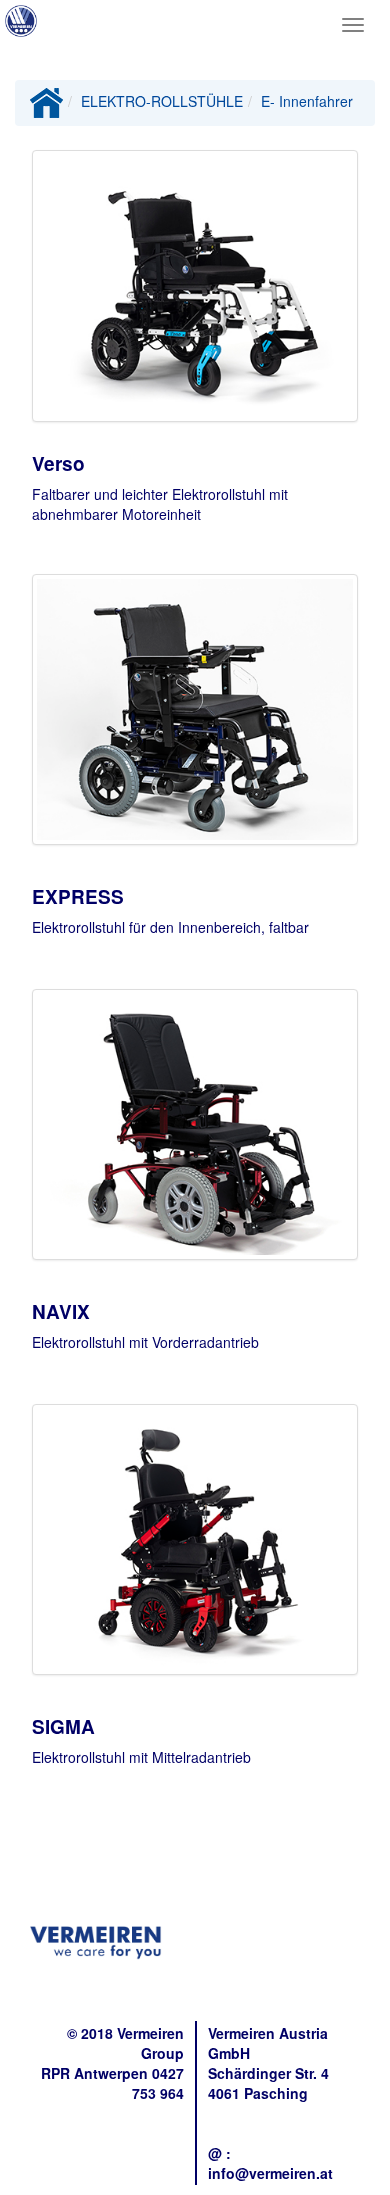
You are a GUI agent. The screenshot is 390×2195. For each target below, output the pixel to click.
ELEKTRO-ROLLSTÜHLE (162, 101)
